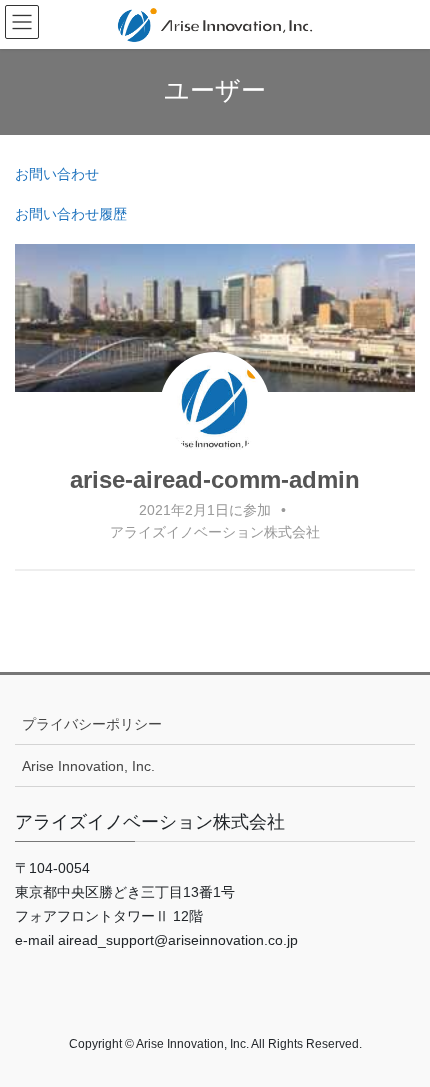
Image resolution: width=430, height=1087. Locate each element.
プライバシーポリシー (92, 724)
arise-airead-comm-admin (215, 479)
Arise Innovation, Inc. (88, 766)
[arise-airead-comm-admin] (215, 407)
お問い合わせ (57, 174)
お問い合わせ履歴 (71, 214)
